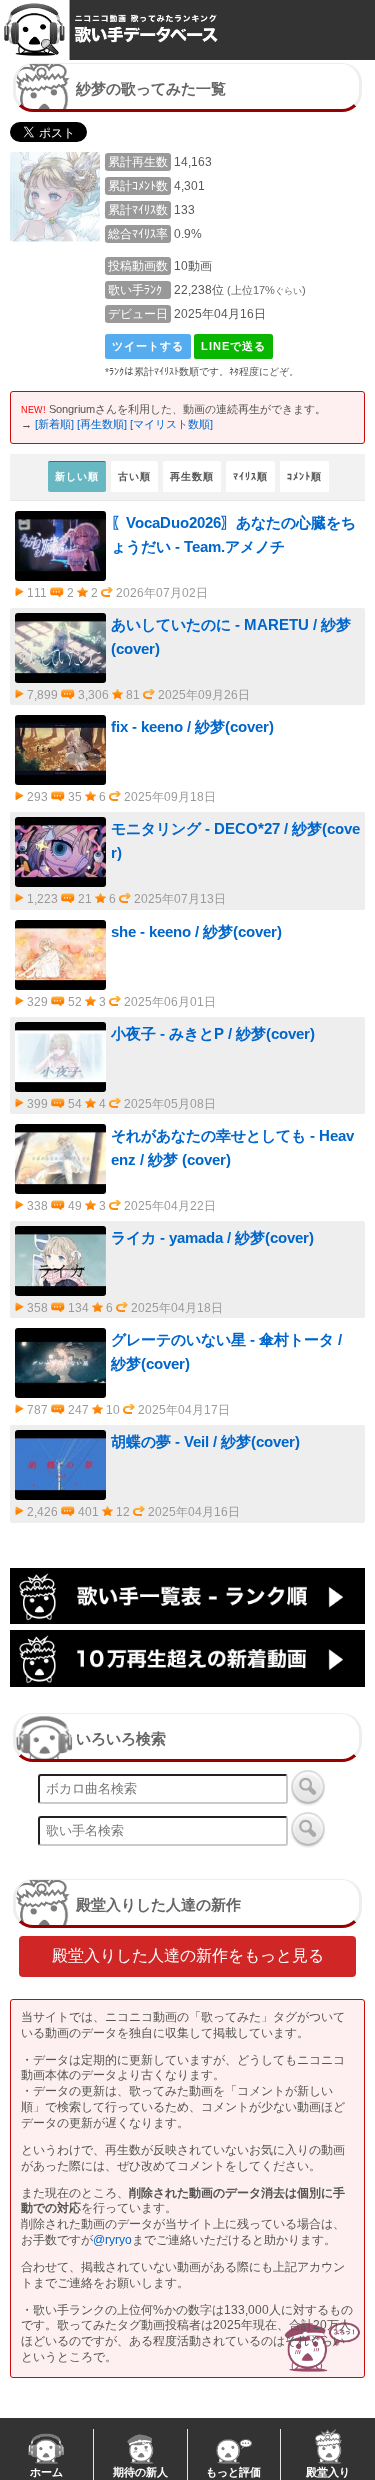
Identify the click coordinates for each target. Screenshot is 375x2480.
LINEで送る (233, 346)
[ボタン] (308, 1787)
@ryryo (112, 2240)
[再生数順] (102, 424)
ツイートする (148, 346)
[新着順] (54, 424)
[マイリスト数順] (171, 424)
